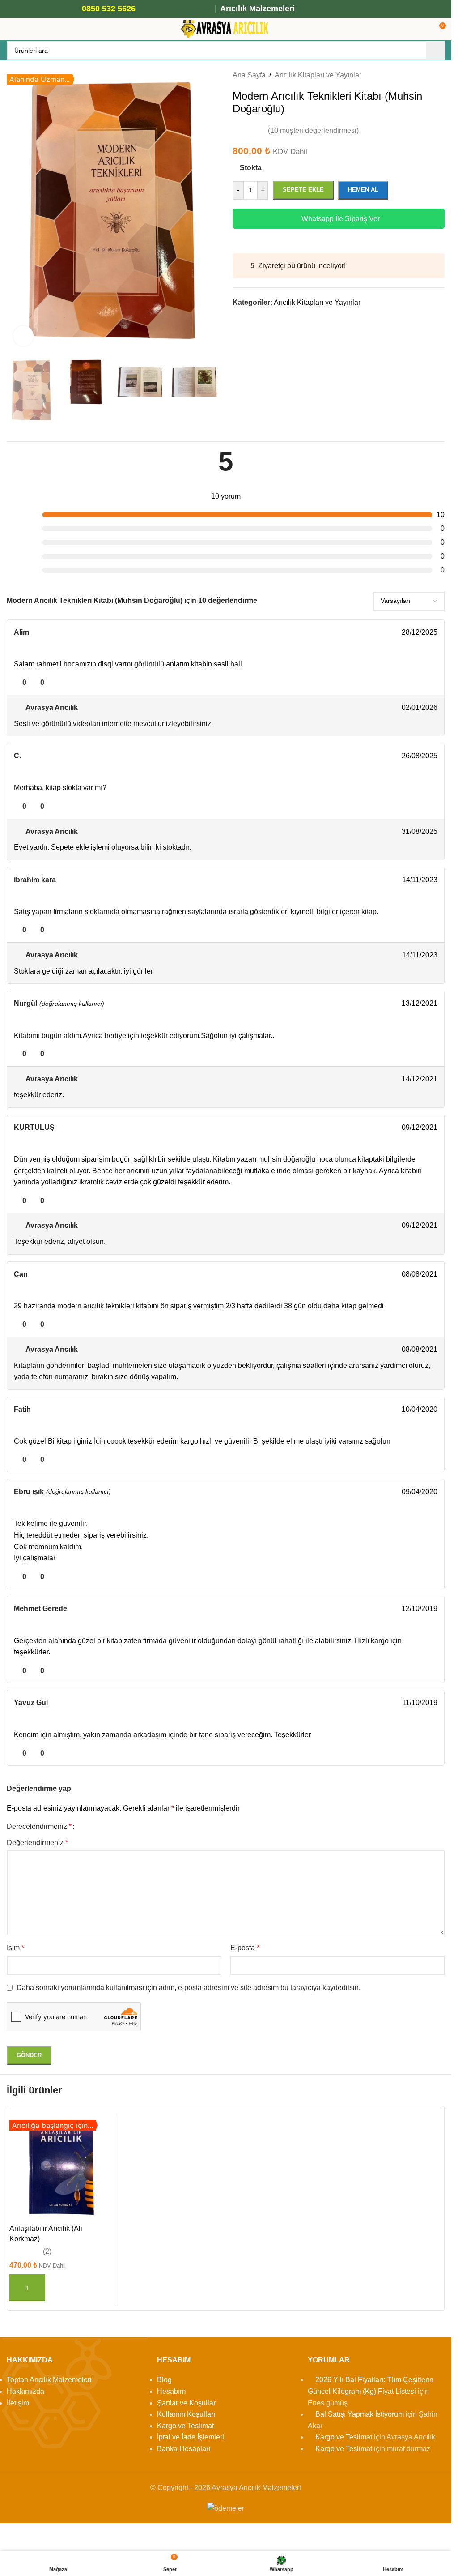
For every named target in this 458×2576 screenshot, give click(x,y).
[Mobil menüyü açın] (10, 29)
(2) (47, 2251)
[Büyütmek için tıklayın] (23, 336)
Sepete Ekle (303, 190)
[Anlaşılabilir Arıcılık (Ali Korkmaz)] (61, 2168)
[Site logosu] (226, 28)
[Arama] (435, 51)
